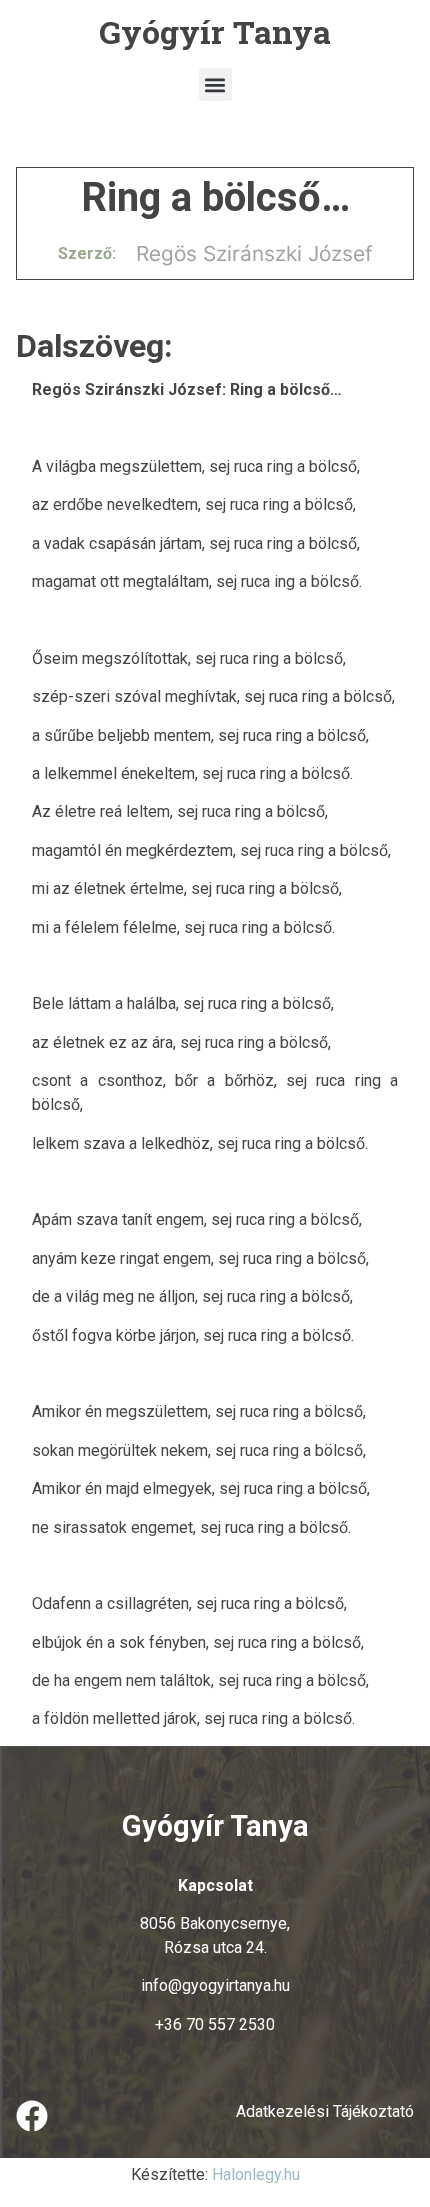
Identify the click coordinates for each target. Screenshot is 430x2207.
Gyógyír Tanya (215, 31)
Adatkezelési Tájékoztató (325, 2111)
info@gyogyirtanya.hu (215, 1985)
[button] (215, 84)
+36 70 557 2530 (215, 2024)
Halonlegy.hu (256, 2174)
